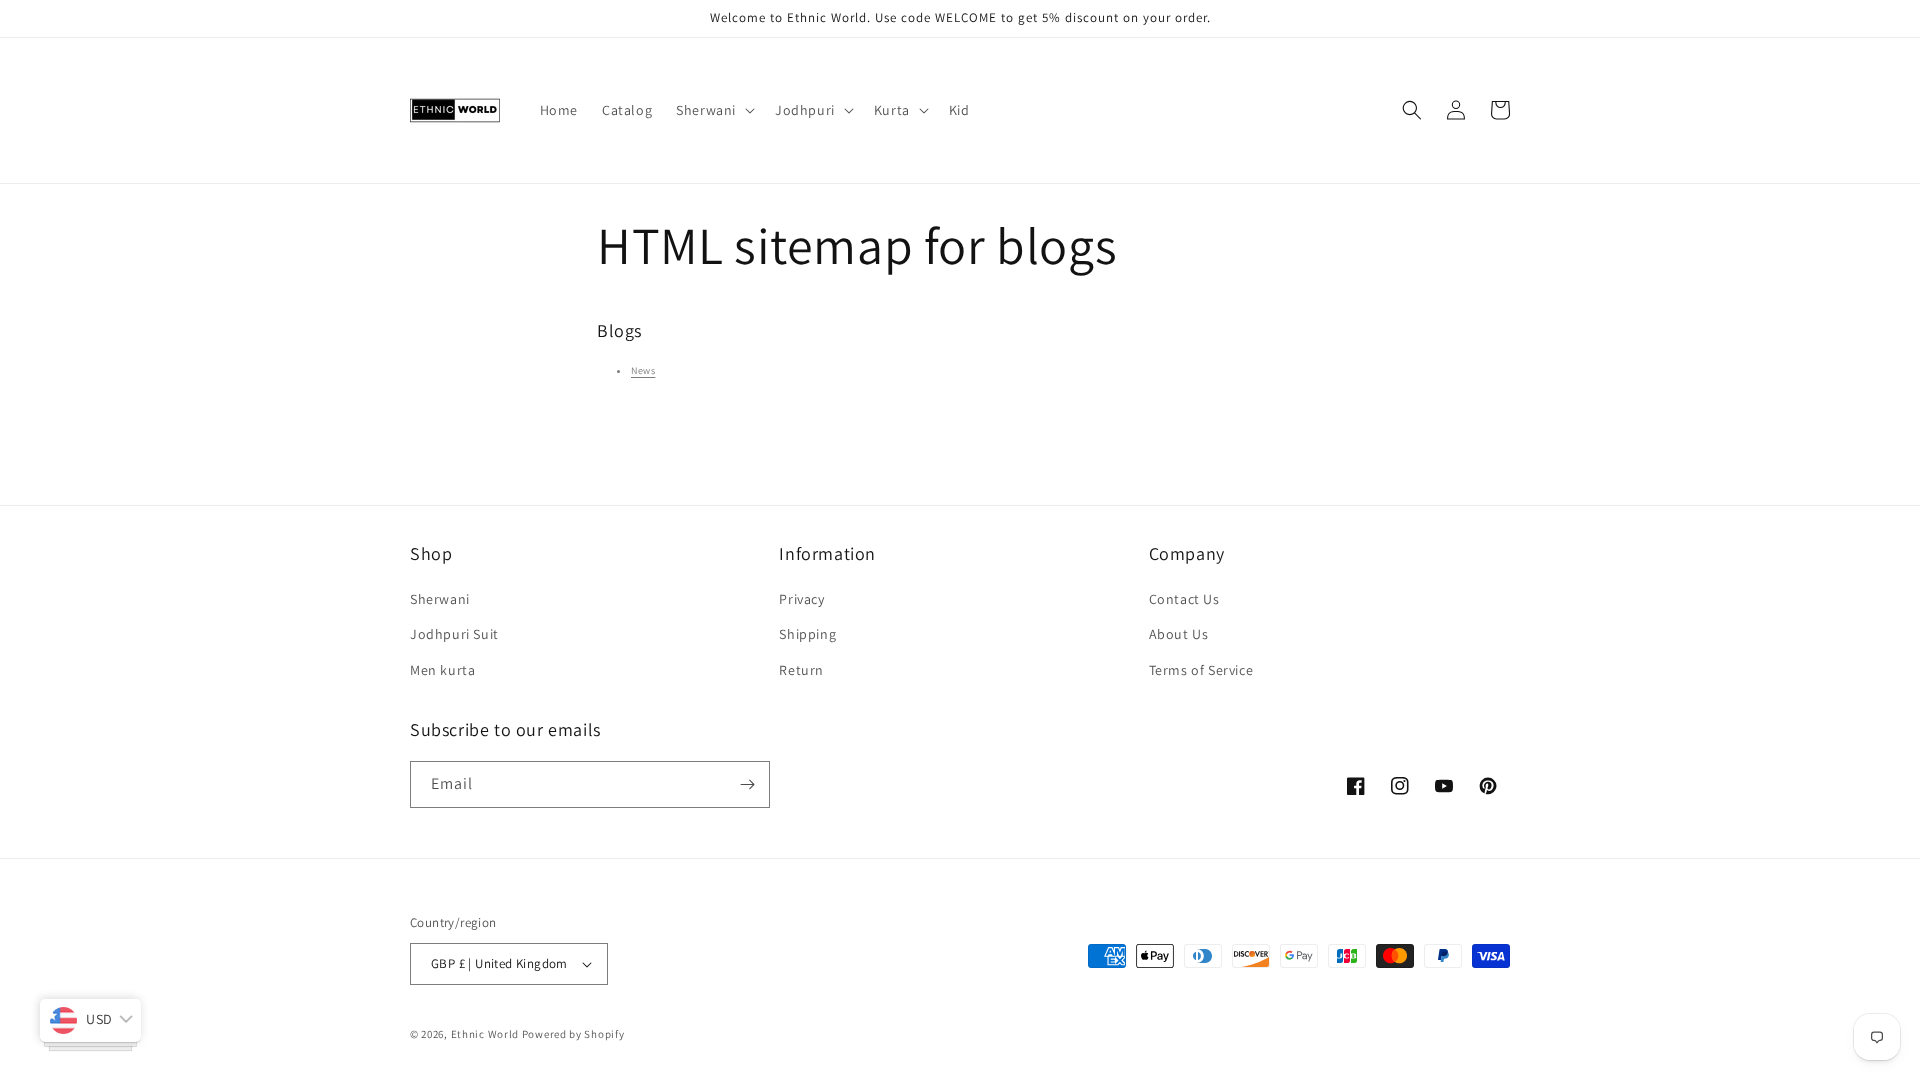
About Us (1179, 634)
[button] (713, 110)
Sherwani (440, 599)
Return (801, 670)
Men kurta (442, 670)
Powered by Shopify (573, 1034)
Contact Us (1184, 599)
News (643, 370)
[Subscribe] (747, 784)
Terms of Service (1201, 670)
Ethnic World (485, 1034)
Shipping (807, 634)
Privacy (801, 599)
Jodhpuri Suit (454, 634)
